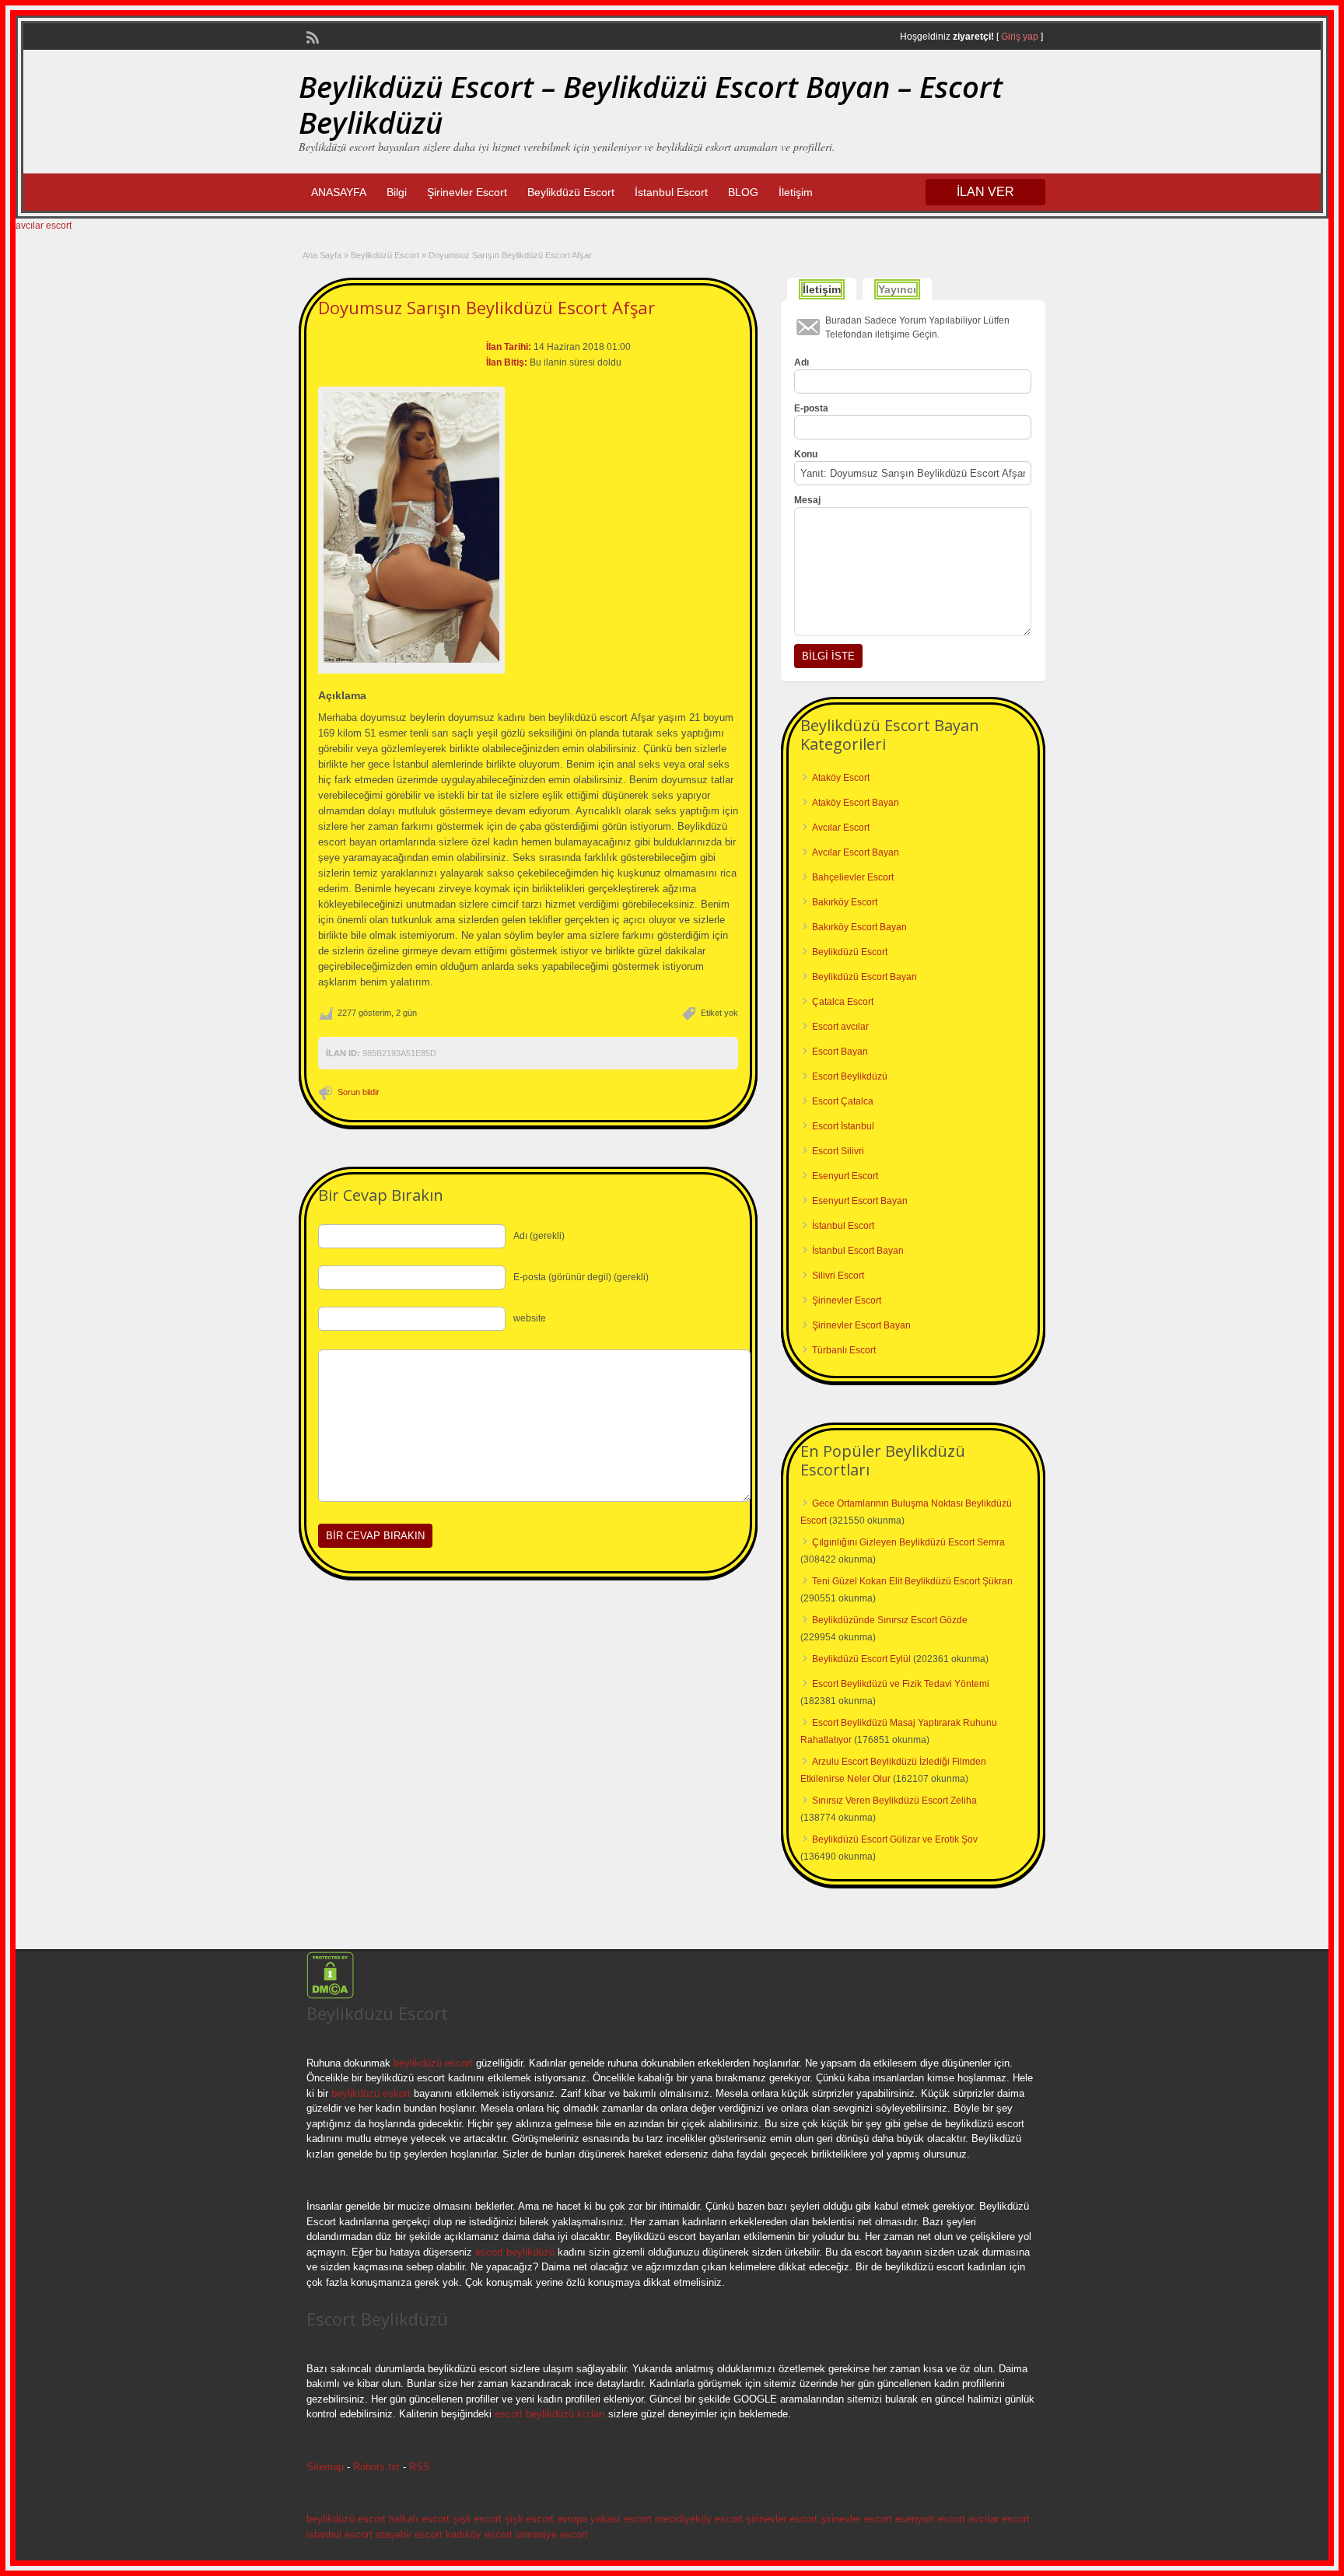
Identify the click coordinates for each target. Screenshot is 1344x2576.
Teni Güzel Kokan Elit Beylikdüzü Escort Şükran (912, 1581)
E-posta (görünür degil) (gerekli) (581, 1277)
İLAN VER (985, 192)
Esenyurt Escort (845, 1176)
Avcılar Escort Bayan (856, 852)
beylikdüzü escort (433, 2063)
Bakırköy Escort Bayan (859, 927)
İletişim (796, 192)
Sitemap (325, 2467)
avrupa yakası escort (604, 2519)
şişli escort (477, 2519)
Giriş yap (1020, 37)
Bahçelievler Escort (853, 877)
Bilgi (397, 192)
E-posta (811, 408)
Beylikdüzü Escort (571, 192)
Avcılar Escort (841, 828)
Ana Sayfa (322, 255)
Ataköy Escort (841, 778)
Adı (801, 362)
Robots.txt (376, 2467)
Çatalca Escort (843, 1002)
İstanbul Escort (671, 192)
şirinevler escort (782, 2519)
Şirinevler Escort (467, 192)
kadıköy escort (479, 2534)
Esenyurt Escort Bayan (860, 1201)
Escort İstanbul (843, 1126)
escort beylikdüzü (513, 2252)
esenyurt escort (930, 2519)
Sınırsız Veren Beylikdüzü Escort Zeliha (894, 1801)
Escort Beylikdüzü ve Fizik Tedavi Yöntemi (901, 1684)
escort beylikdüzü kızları (550, 2414)
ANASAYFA (339, 192)
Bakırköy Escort (845, 902)
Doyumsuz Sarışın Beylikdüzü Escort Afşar (486, 307)
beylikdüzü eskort (371, 2093)
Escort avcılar (840, 1027)
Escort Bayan (840, 1052)
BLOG (743, 192)
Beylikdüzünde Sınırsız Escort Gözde (890, 1620)
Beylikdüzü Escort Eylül (861, 1659)
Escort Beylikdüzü (850, 1076)
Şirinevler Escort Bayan (861, 1325)
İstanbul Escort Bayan (858, 1251)
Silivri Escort (838, 1276)
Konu (806, 454)
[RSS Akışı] (311, 36)
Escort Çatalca (843, 1101)
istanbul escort (339, 2534)
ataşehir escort (409, 2534)
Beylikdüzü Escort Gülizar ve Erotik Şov (895, 1839)
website (530, 1318)
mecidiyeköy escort (699, 2519)
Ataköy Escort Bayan (856, 803)
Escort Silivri (838, 1151)
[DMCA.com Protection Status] (330, 1996)
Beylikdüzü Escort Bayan (864, 977)
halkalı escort (419, 2519)
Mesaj (807, 500)
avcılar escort (44, 226)
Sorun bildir (359, 1092)
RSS (420, 2467)
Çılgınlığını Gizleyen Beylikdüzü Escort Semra (908, 1542)
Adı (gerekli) (539, 1236)
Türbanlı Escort (844, 1350)
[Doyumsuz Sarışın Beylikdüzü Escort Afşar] (411, 528)
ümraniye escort (552, 2534)
